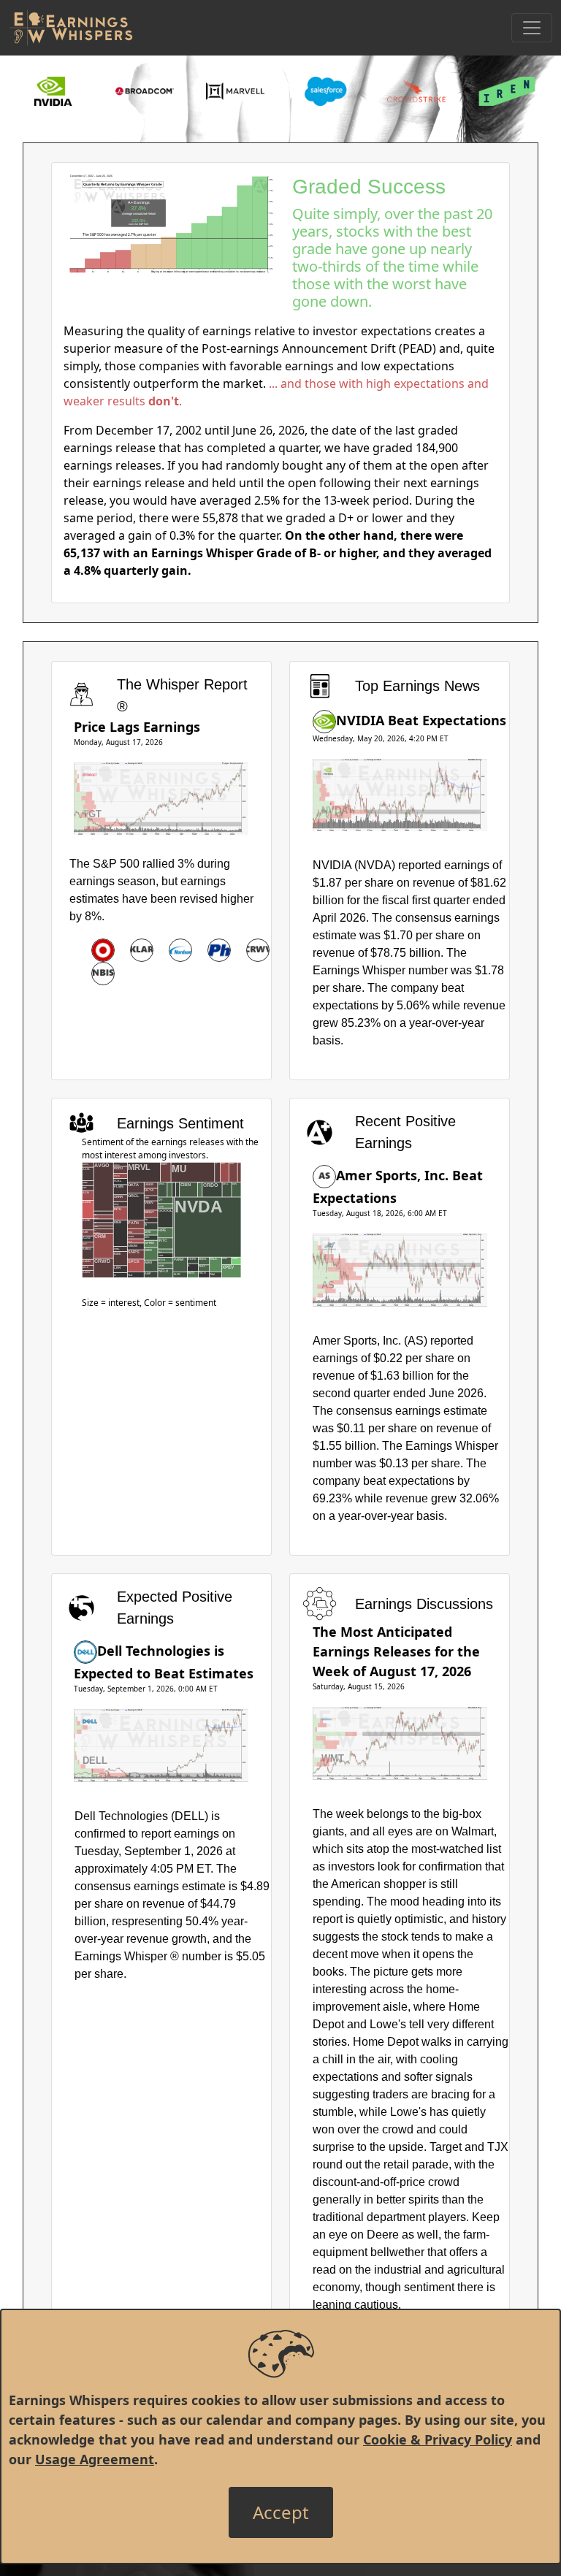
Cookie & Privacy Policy (438, 2439)
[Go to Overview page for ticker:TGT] (103, 950)
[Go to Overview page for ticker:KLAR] (142, 950)
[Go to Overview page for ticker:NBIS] (103, 974)
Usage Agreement (95, 2459)
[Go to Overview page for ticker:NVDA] (324, 720)
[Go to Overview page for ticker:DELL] (85, 1651)
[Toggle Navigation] (532, 28)
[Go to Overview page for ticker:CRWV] (258, 950)
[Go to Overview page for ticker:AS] (324, 1175)
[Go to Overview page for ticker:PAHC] (219, 950)
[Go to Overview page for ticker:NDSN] (180, 950)
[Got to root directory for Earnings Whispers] (71, 28)
